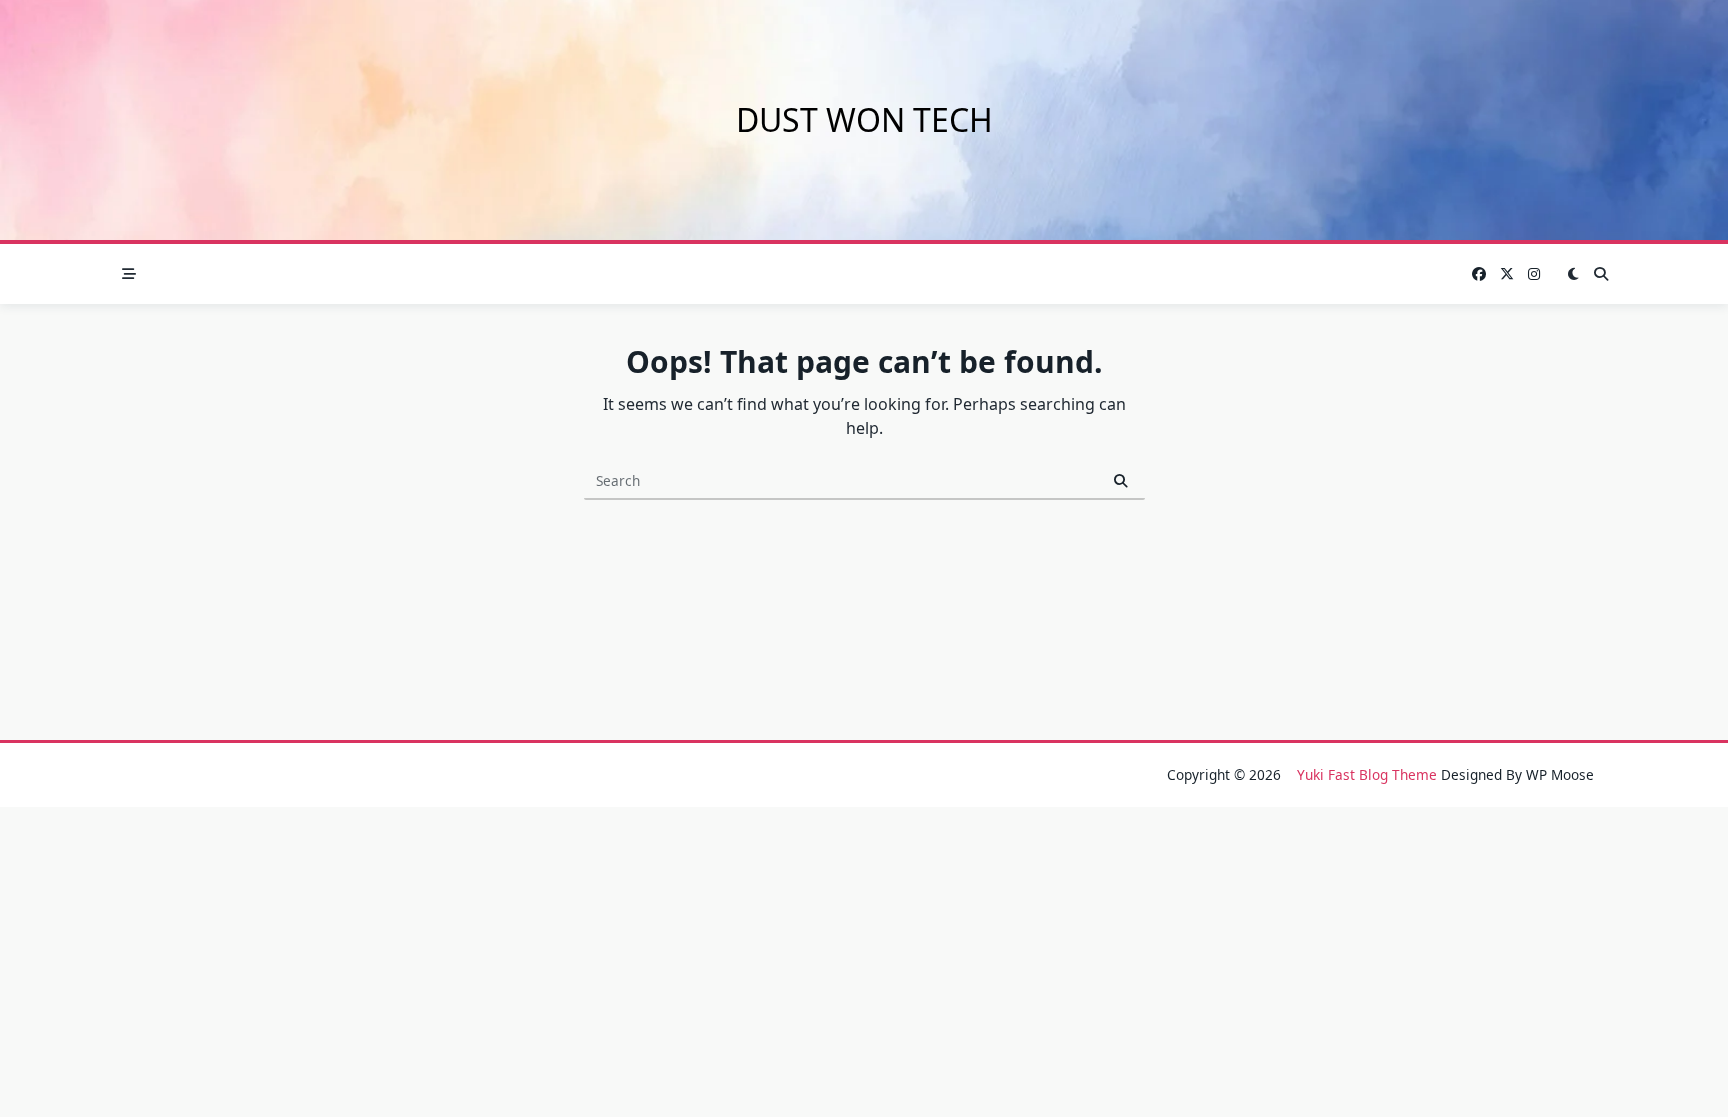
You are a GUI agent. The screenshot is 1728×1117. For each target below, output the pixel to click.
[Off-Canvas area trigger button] (129, 274)
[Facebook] (1479, 274)
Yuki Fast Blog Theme (1367, 774)
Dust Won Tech (864, 119)
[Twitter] (1507, 274)
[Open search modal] (1601, 274)
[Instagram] (1534, 274)
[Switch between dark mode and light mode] (1573, 274)
